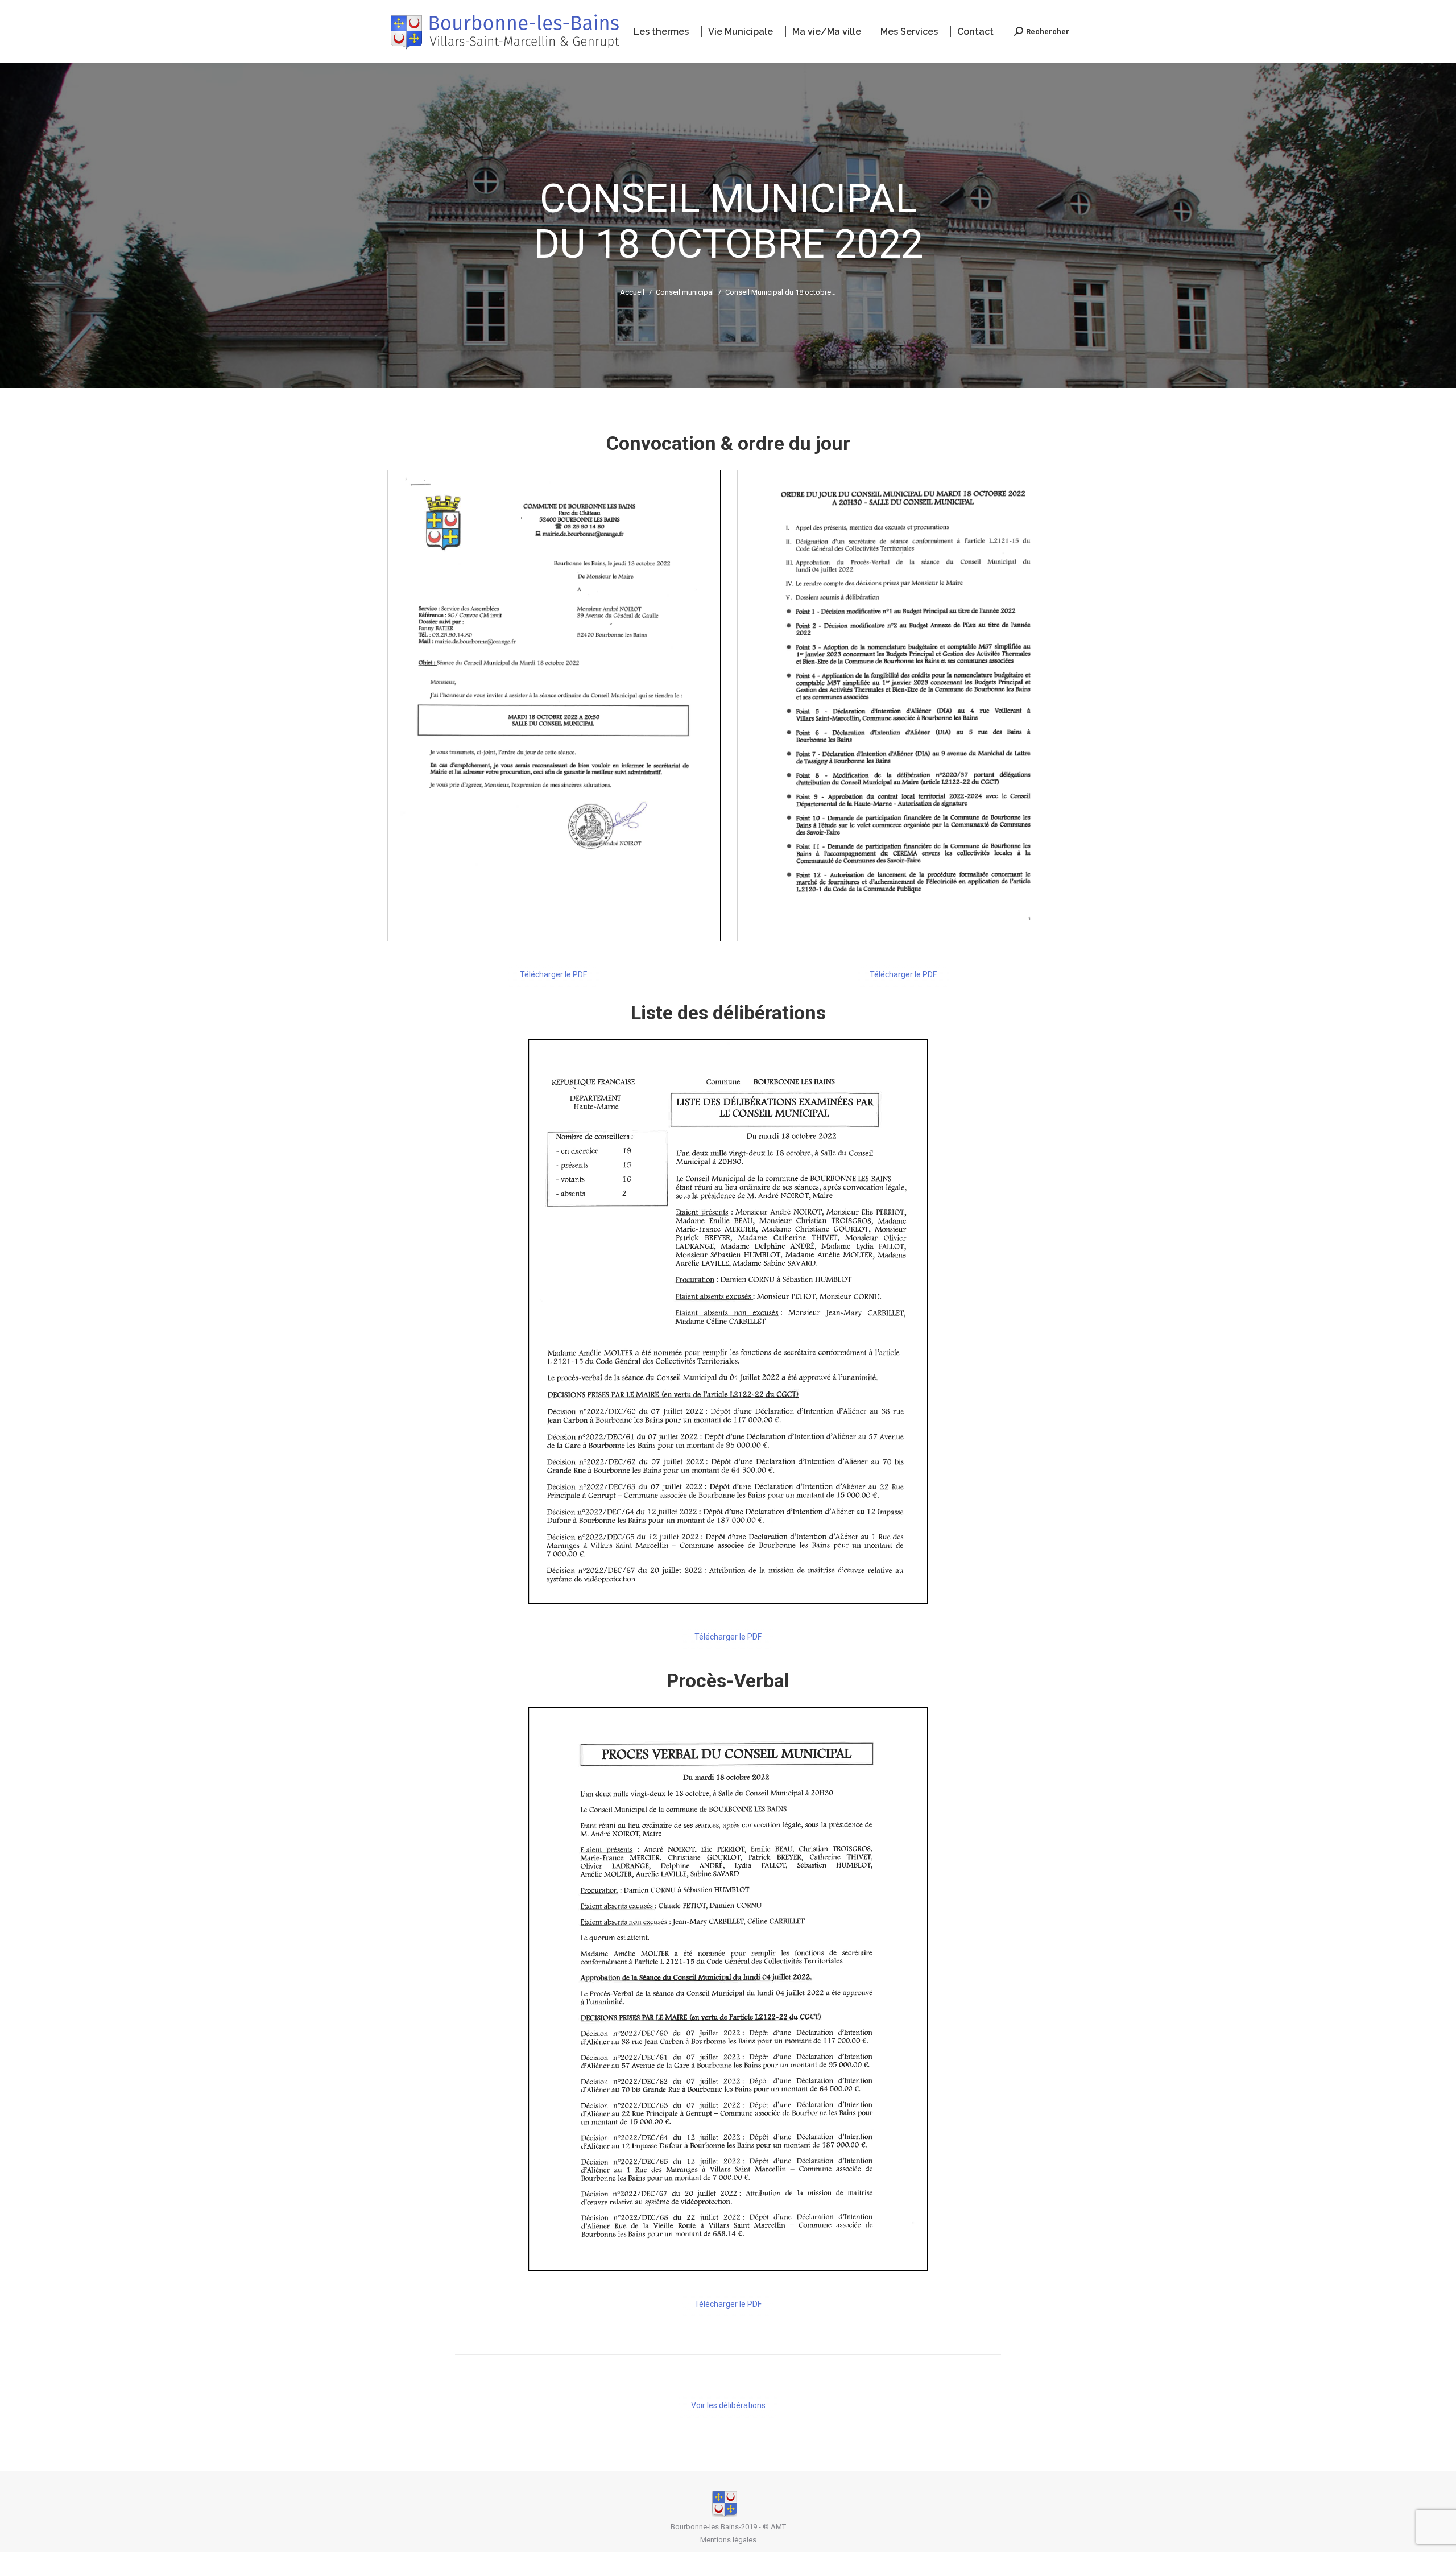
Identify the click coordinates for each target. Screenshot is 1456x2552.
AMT (778, 2527)
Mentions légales (728, 2540)
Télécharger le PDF (553, 974)
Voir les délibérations (728, 2405)
